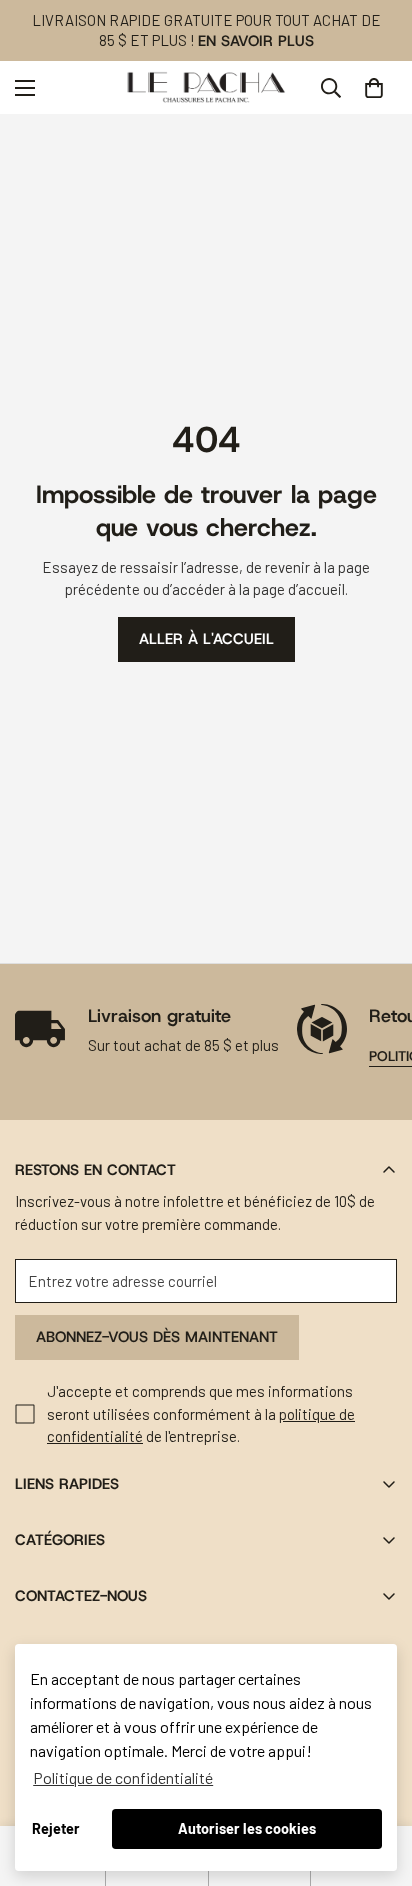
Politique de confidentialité (123, 1777)
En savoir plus (256, 41)
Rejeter (56, 1828)
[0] (374, 88)
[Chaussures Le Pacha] (206, 87)
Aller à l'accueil (206, 639)
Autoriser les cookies (247, 1828)
